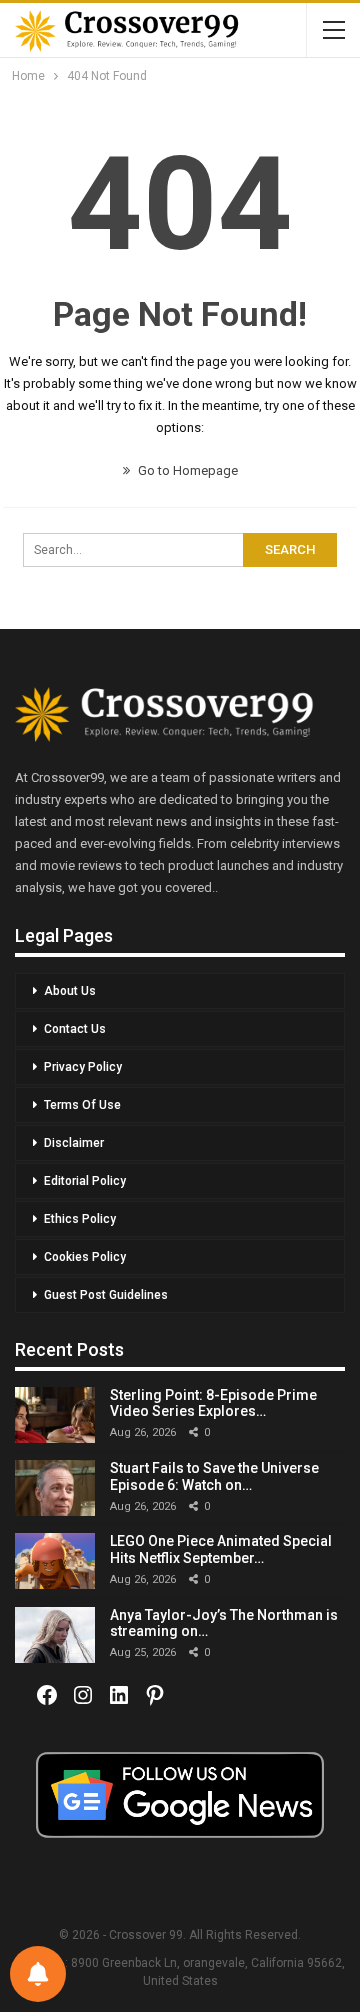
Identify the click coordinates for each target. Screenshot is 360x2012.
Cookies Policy (85, 1257)
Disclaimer (74, 1143)
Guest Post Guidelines (106, 1295)
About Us (70, 991)
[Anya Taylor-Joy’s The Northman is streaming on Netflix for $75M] (55, 1635)
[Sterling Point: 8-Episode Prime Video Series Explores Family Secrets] (55, 1415)
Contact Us (75, 1029)
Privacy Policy (83, 1067)
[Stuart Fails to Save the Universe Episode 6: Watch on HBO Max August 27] (55, 1488)
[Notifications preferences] (38, 1974)
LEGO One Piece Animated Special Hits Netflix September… (221, 1549)
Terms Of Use (82, 1105)
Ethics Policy (80, 1219)
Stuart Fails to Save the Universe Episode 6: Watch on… (214, 1476)
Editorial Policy (85, 1181)
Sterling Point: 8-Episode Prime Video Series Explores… (213, 1403)
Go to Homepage (186, 470)
